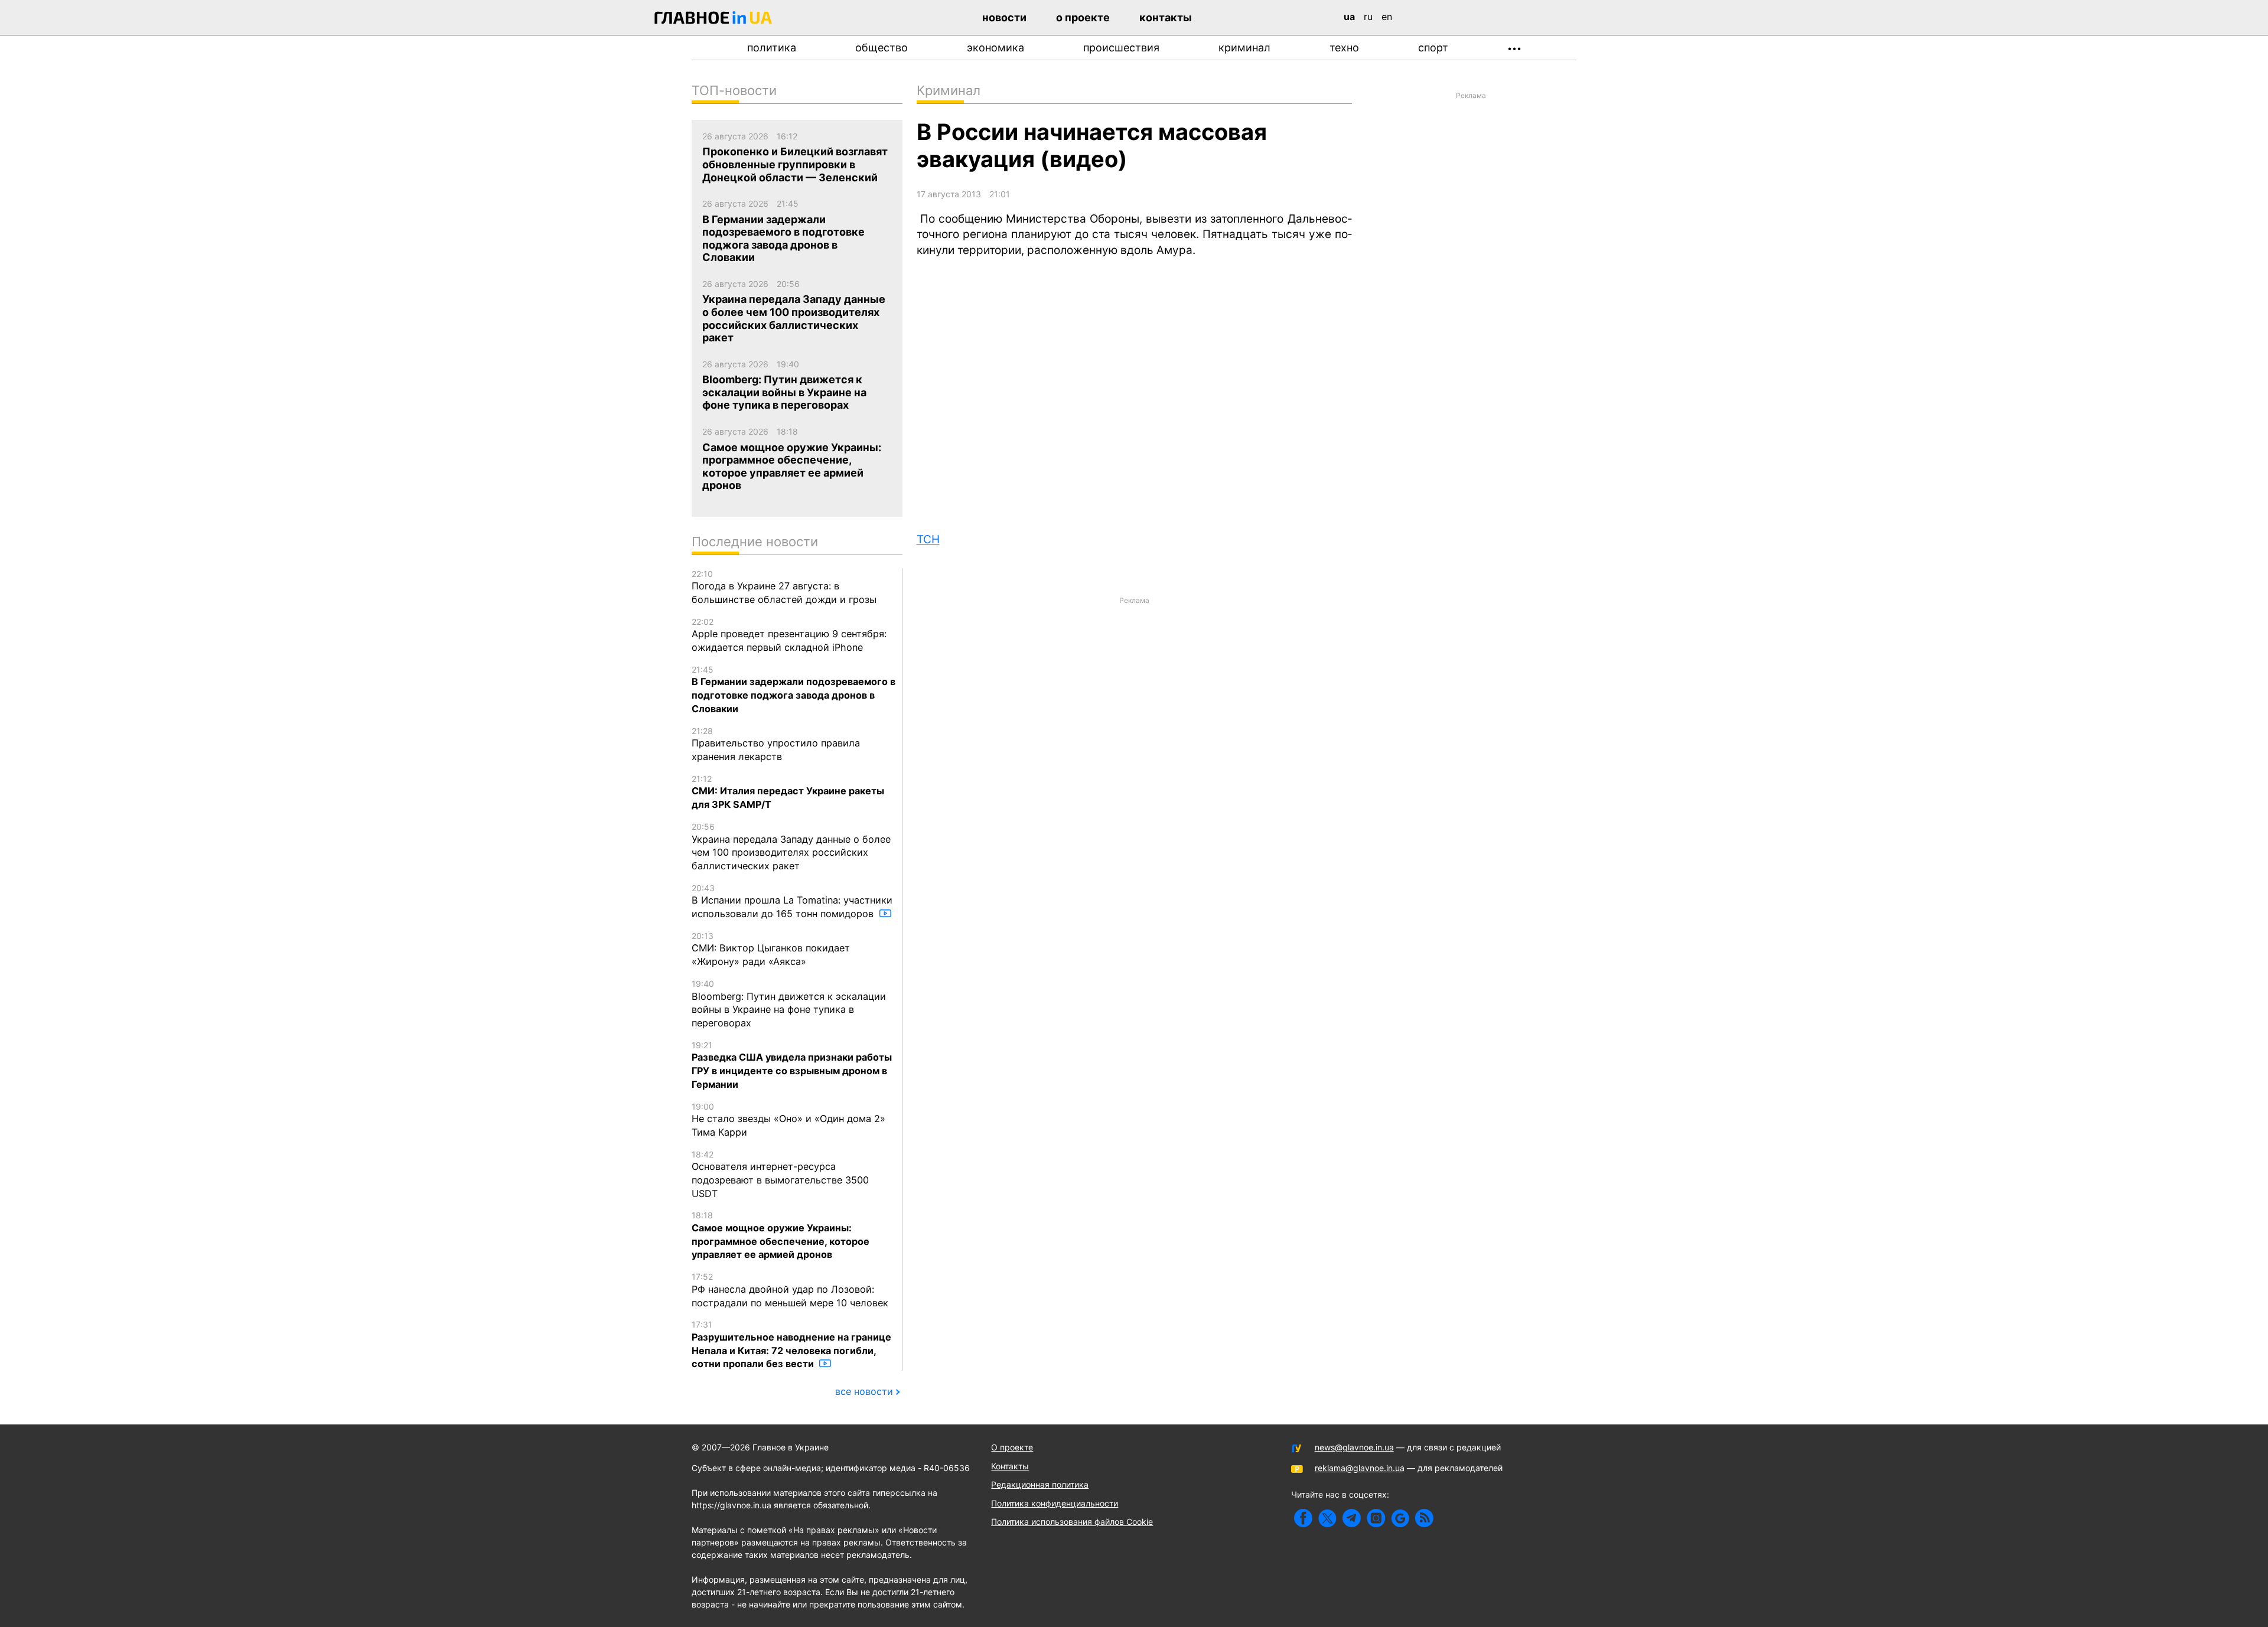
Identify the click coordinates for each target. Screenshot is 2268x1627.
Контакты (1166, 17)
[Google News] (1400, 1518)
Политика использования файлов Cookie (1072, 1522)
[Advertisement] (1134, 693)
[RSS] (1424, 1518)
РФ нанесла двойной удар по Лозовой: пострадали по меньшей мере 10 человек (790, 1290)
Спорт (1433, 48)
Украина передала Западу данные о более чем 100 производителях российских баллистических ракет (791, 847)
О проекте (1083, 17)
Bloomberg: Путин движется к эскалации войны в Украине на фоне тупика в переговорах (789, 1004)
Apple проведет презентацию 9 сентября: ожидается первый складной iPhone (789, 635)
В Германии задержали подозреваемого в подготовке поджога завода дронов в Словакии (794, 689)
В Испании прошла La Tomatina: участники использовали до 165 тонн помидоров (792, 901)
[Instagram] (1376, 1518)
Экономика (995, 48)
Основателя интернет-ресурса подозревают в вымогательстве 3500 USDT (780, 1174)
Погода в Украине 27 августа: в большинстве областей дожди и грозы (784, 587)
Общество (882, 48)
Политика (772, 48)
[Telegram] (1352, 1518)
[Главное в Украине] (713, 20)
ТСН (928, 539)
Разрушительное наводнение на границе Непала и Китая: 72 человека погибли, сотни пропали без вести (791, 1344)
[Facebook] (1303, 1518)
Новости (1004, 17)
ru (1368, 17)
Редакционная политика (1040, 1484)
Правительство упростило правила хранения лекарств (776, 744)
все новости (864, 1391)
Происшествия (1121, 48)
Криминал (1244, 48)
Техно (1344, 48)
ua (1349, 17)
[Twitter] (1327, 1518)
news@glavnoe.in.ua (1354, 1447)
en (1387, 17)
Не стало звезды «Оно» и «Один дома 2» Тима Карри (788, 1120)
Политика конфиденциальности (1055, 1503)
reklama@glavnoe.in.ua (1360, 1468)
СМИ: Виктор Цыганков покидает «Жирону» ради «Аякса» (771, 949)
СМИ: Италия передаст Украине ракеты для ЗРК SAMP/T (788, 792)
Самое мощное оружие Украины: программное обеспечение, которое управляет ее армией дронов (781, 1235)
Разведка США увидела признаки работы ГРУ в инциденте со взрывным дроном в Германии (792, 1065)
